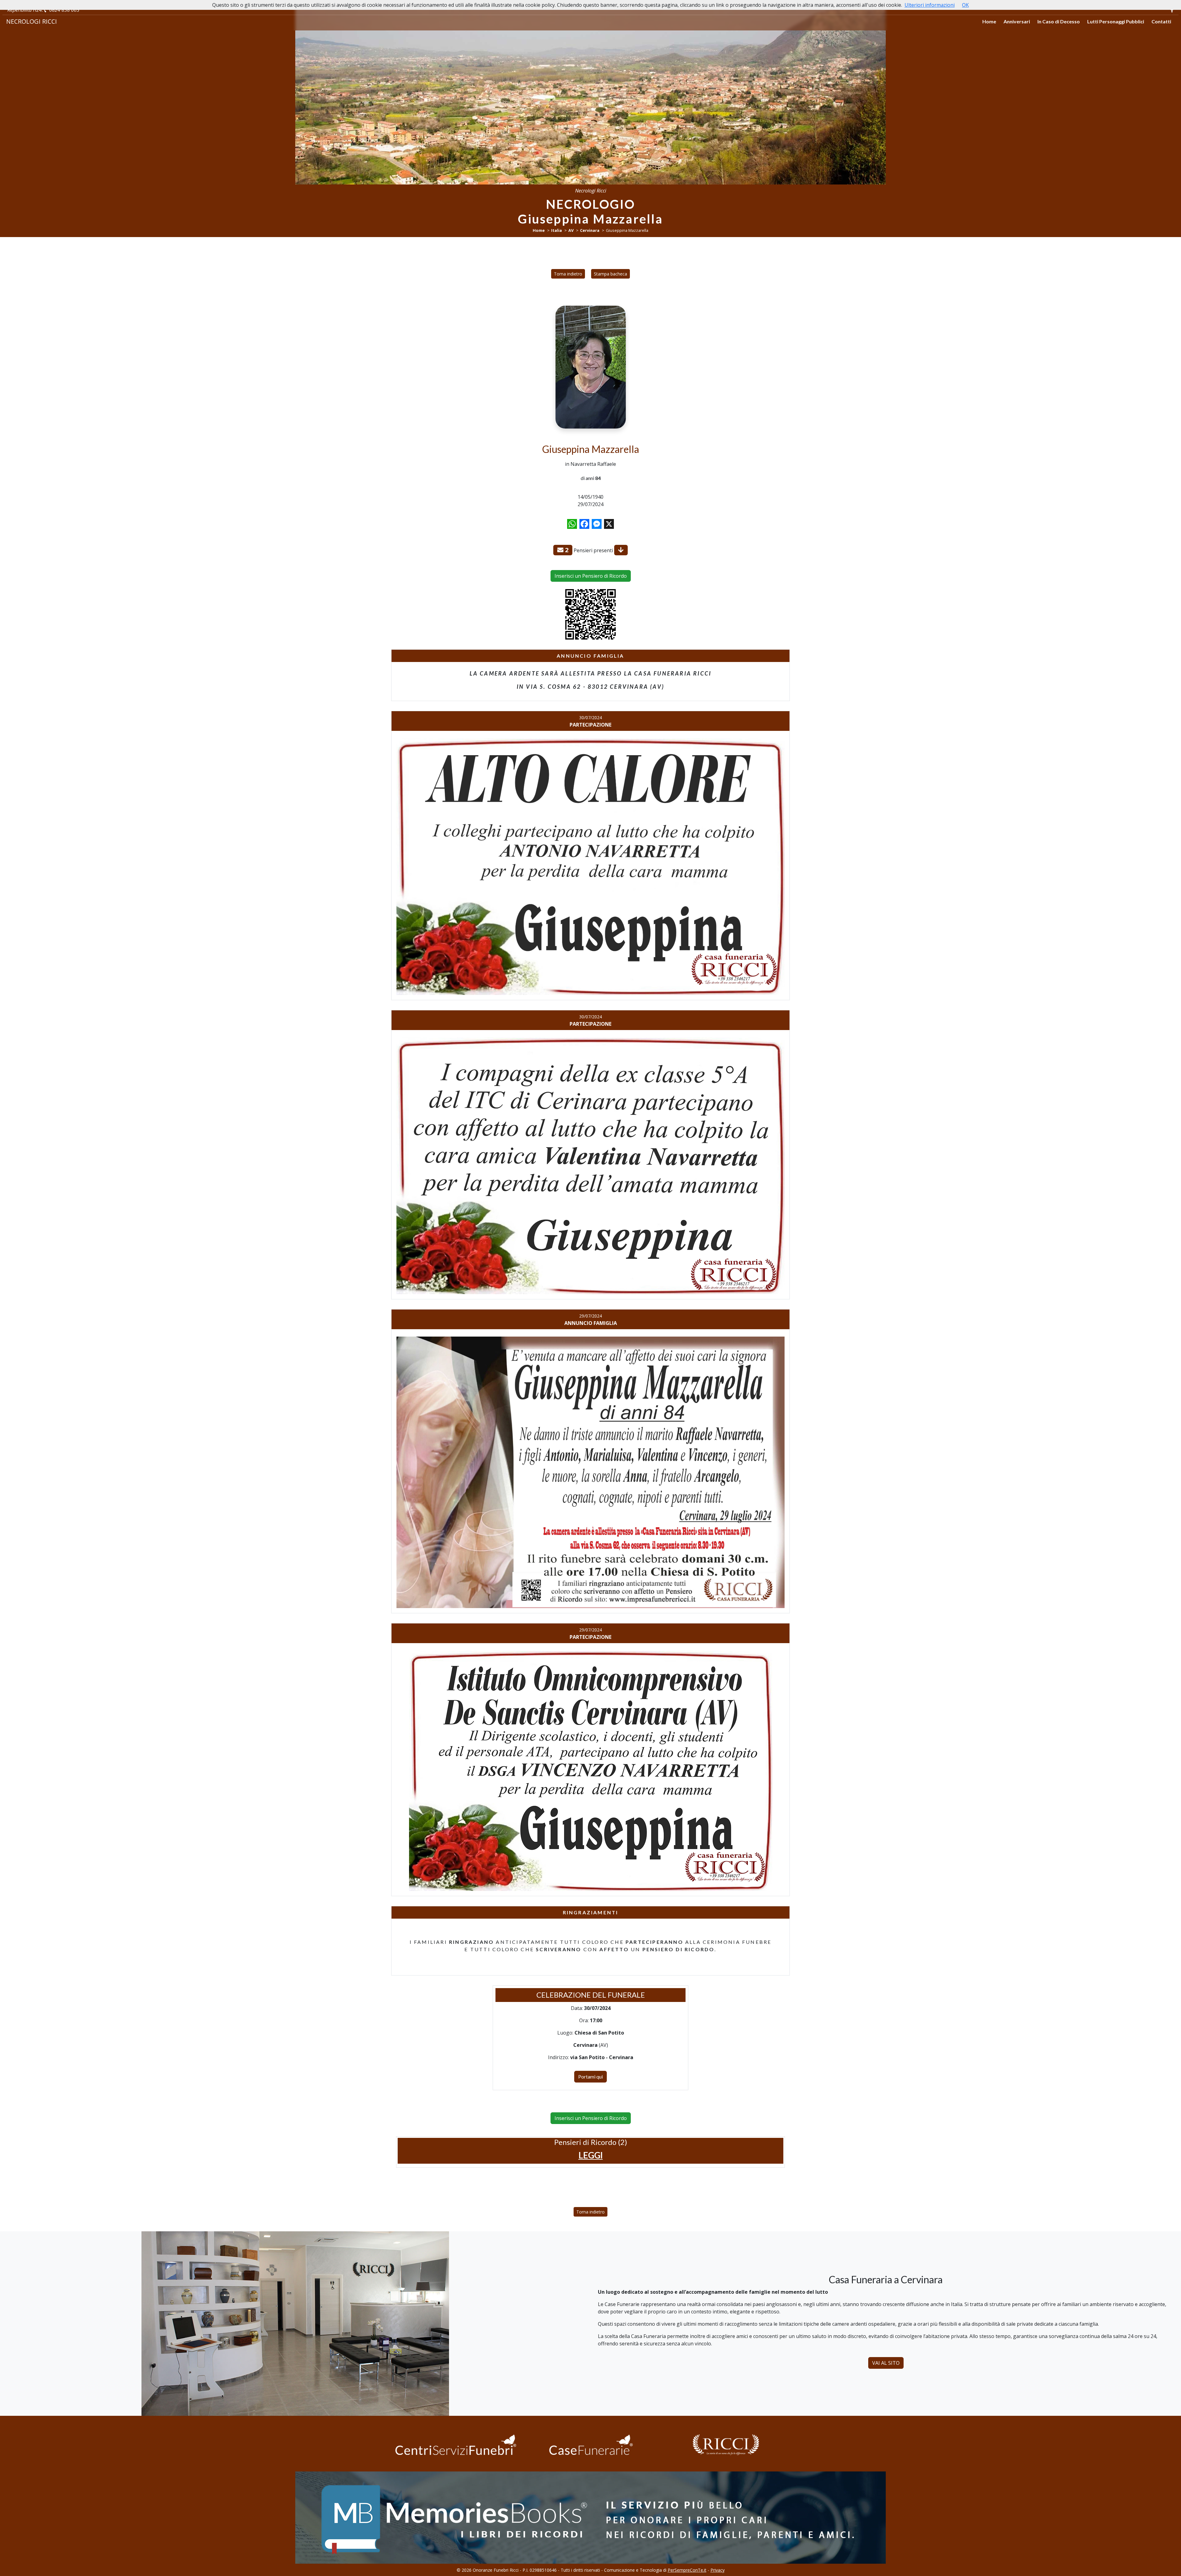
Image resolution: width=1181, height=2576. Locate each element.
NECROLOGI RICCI (32, 21)
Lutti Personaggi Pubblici (1116, 21)
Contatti (1161, 21)
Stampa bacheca (610, 274)
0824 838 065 (64, 10)
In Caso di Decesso (1059, 21)
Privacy (718, 2570)
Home (989, 21)
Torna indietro (568, 274)
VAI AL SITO (886, 2363)
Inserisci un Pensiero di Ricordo (591, 576)
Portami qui (590, 2077)
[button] (591, 2155)
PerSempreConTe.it (687, 2570)
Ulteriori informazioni (930, 5)
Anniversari (1017, 21)
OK (965, 5)
